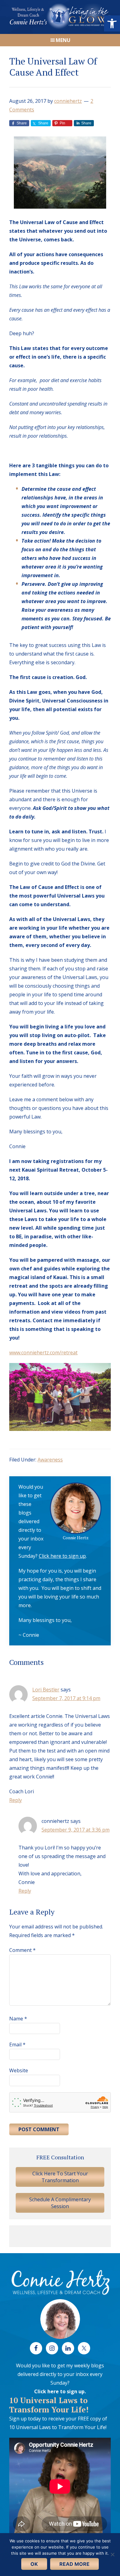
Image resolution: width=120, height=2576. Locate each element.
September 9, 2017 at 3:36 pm (76, 1830)
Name (18, 2019)
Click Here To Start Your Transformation (60, 2177)
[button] (112, 23)
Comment (22, 1950)
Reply (16, 1800)
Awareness (50, 1460)
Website (19, 2070)
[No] (112, 2554)
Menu (63, 40)
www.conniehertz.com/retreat (43, 1353)
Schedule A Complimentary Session (60, 2203)
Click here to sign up (62, 1556)
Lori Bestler (46, 1690)
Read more (74, 2564)
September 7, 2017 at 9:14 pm (66, 1698)
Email (17, 2045)
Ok (34, 2564)
